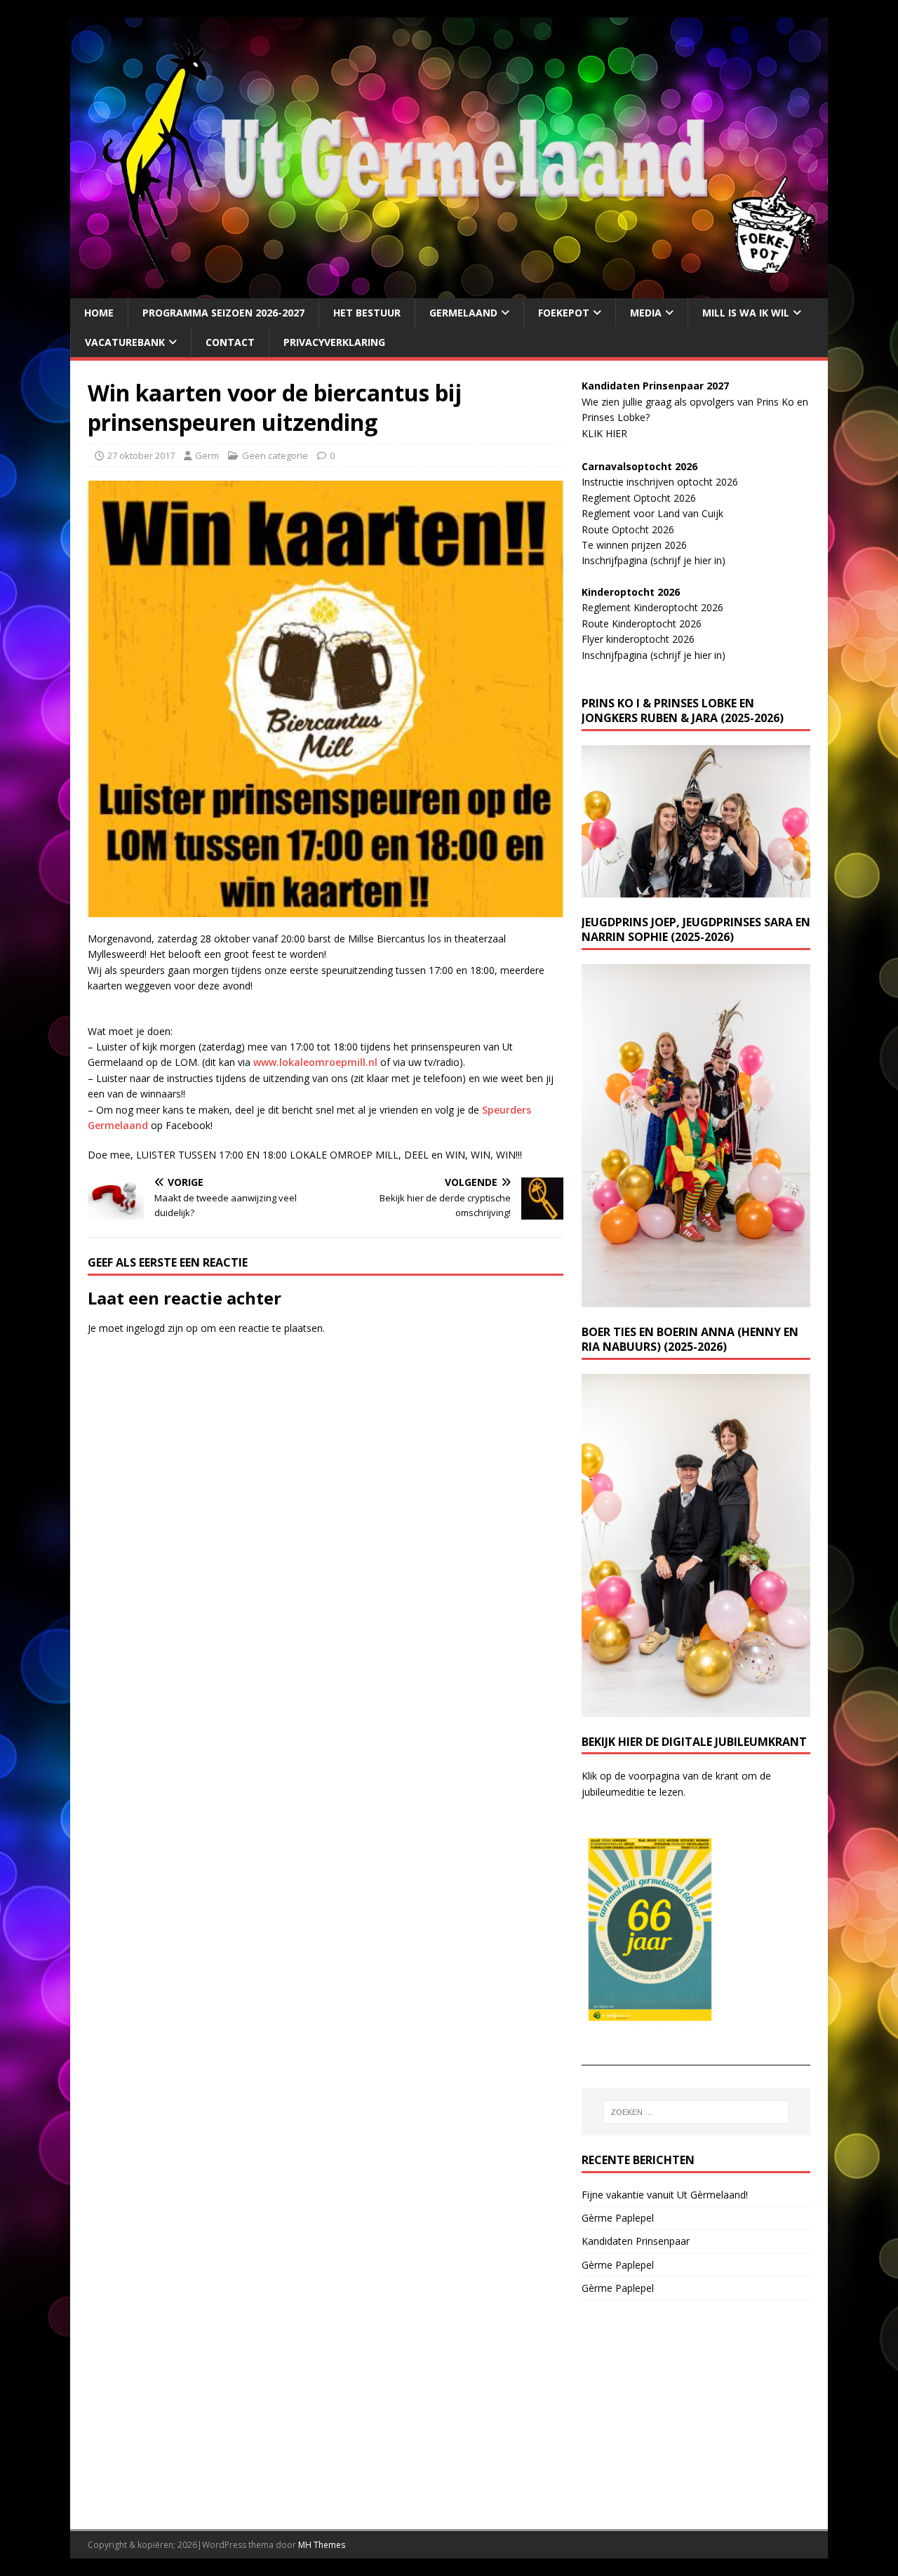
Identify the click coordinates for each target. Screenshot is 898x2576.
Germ (207, 455)
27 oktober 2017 (141, 455)
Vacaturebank (125, 342)
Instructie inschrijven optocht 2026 (660, 482)
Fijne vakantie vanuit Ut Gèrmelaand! (665, 2195)
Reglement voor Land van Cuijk (652, 513)
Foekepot (564, 313)
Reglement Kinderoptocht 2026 (652, 607)
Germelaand (463, 313)
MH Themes (322, 2545)
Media (646, 313)
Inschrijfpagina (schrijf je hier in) (654, 560)
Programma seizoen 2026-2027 (223, 313)
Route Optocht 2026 (628, 529)
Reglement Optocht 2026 (639, 498)
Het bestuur (367, 313)
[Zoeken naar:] (696, 2112)
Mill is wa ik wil (746, 313)
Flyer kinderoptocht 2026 (638, 639)
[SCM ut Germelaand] (449, 289)
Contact (230, 342)
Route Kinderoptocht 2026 (642, 623)
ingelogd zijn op (162, 1328)
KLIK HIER (604, 433)
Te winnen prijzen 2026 (634, 545)
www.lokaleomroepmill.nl (315, 1062)
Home (99, 313)
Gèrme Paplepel (618, 2218)
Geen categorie (275, 455)
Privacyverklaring (334, 342)
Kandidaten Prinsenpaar (636, 2241)
